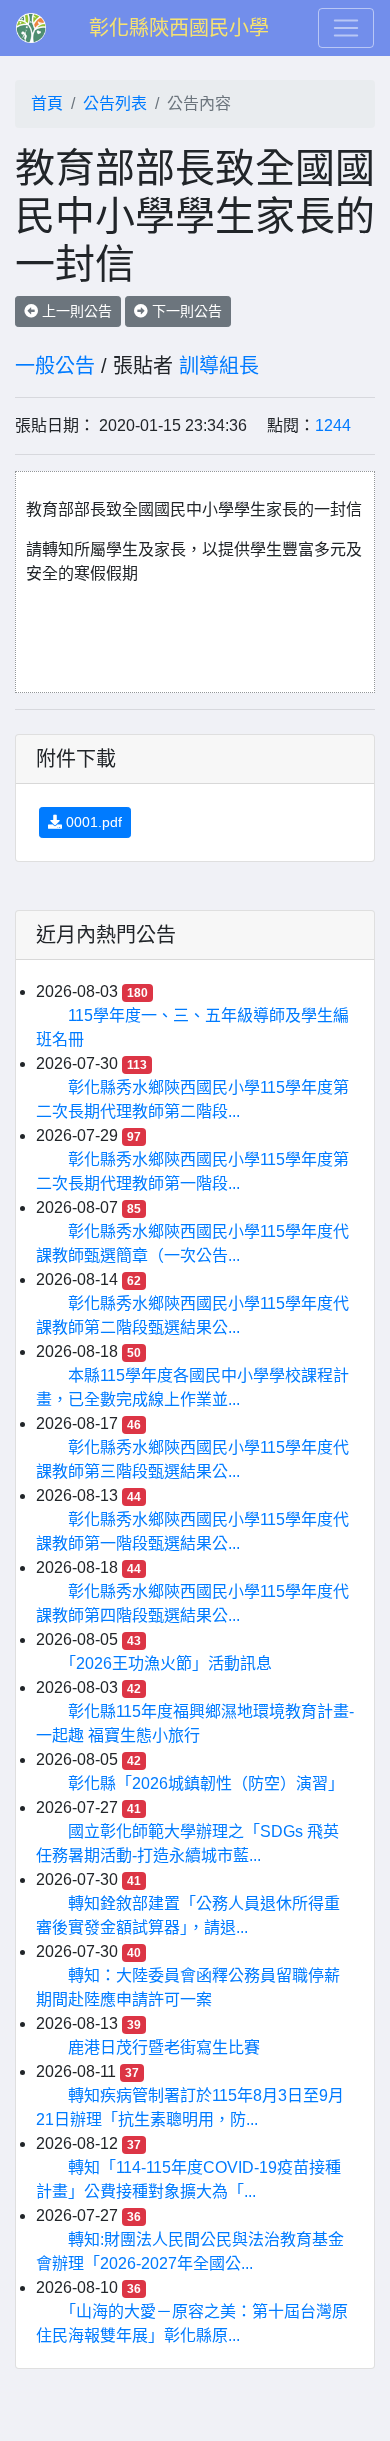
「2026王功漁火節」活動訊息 (170, 1663)
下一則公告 (185, 311)
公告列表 (115, 103)
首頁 (47, 103)
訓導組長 (219, 366)
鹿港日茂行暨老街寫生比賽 (164, 2047)
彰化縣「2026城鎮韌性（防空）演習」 (206, 1783)
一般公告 (55, 366)
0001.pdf (92, 822)
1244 (333, 425)
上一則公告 (75, 311)
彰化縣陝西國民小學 (179, 28)
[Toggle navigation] (346, 28)
